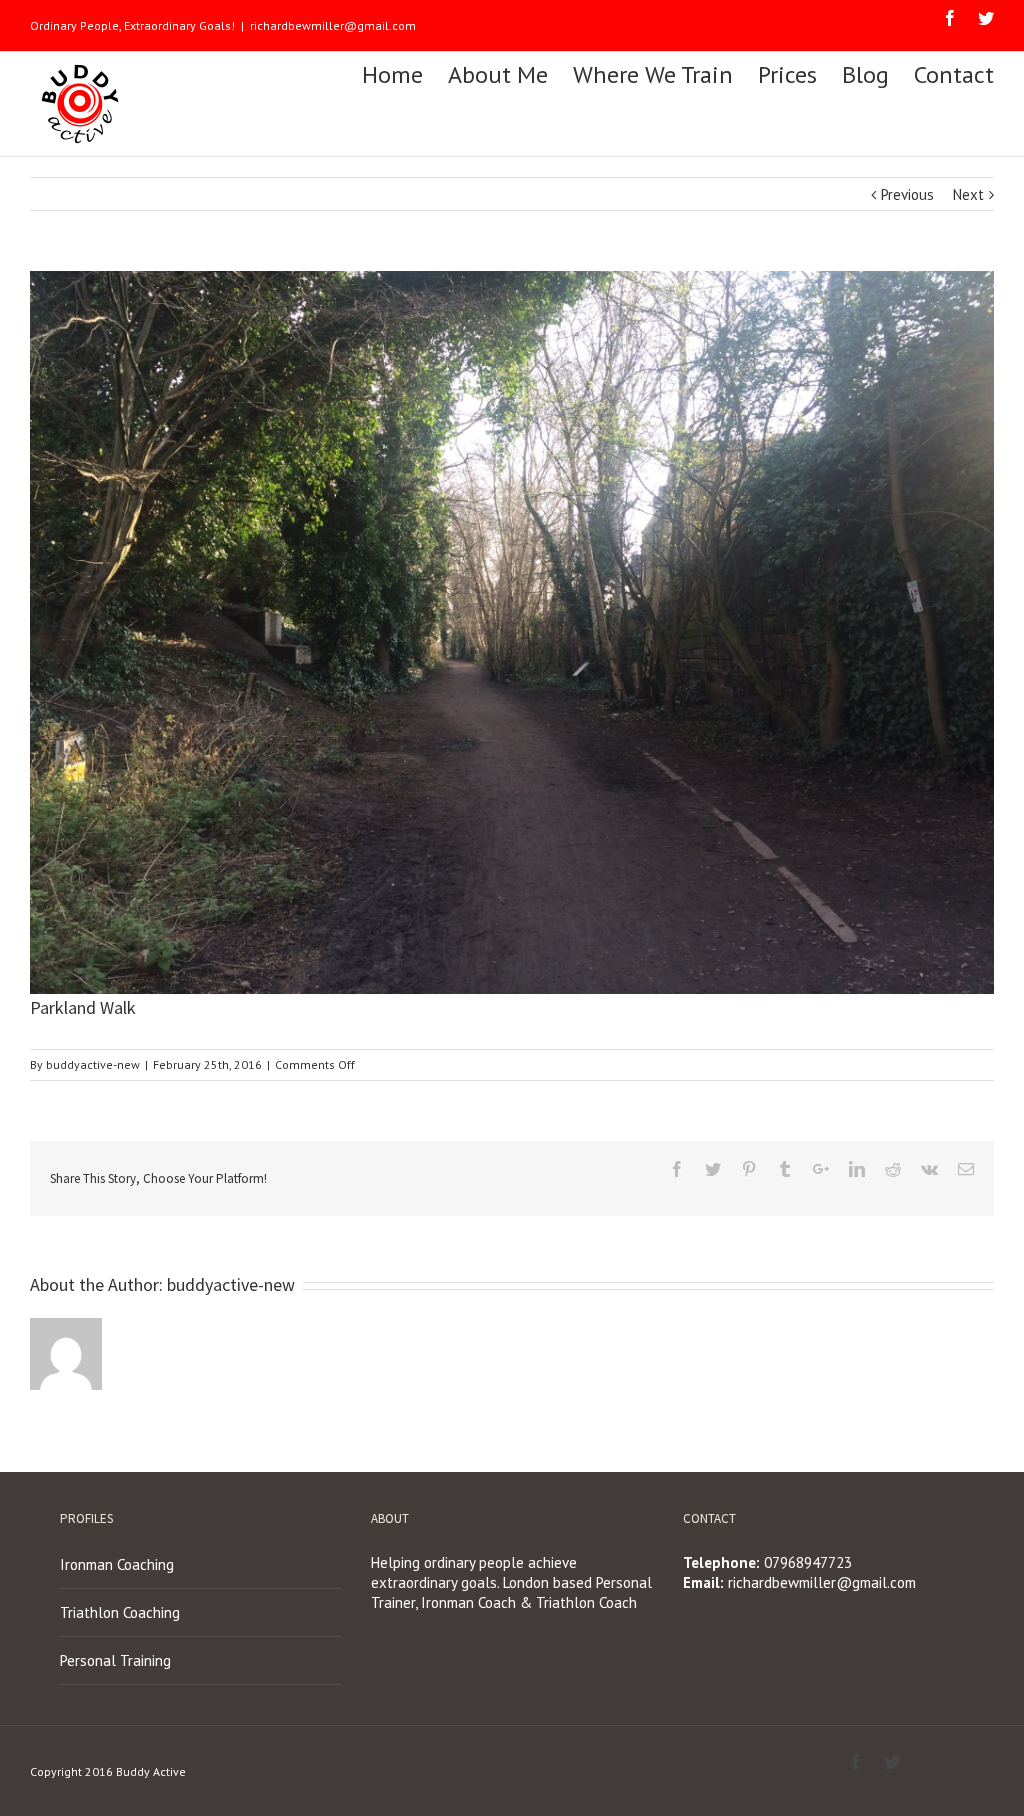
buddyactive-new (93, 1064)
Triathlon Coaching (120, 1612)
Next (968, 194)
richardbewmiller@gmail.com (333, 25)
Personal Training (115, 1660)
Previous (907, 194)
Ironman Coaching (117, 1564)
